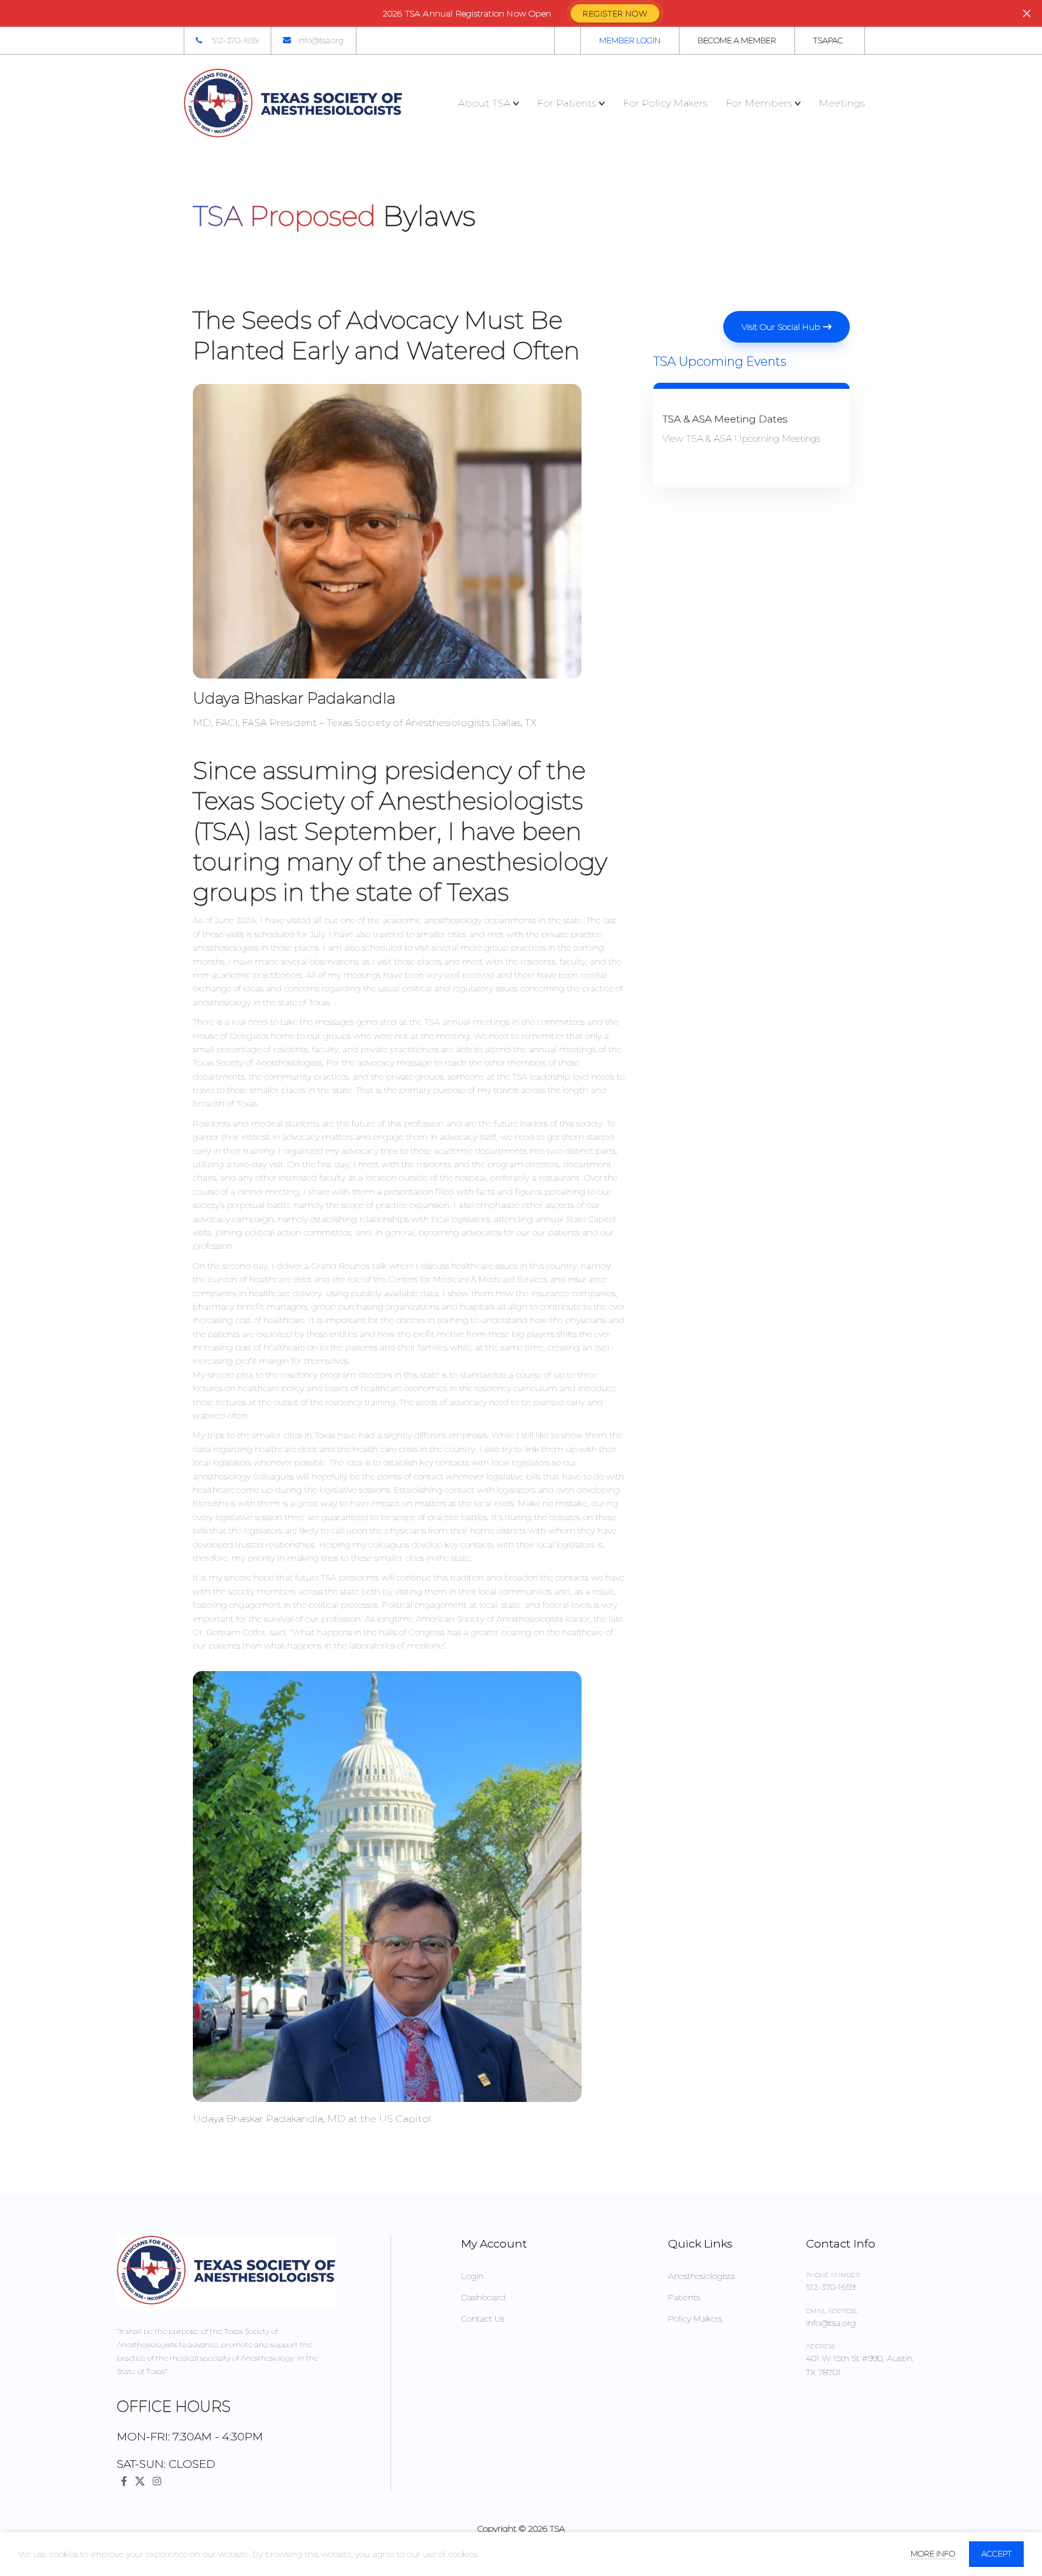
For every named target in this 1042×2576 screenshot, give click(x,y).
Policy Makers (695, 2319)
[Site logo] (294, 103)
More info (934, 2553)
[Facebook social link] (124, 2481)
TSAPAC (828, 40)
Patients (684, 2297)
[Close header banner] (1027, 13)
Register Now (615, 13)
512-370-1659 (235, 40)
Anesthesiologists (701, 2276)
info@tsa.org (321, 40)
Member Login (630, 40)
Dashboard (483, 2297)
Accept (996, 2553)
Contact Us (483, 2319)
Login (472, 2276)
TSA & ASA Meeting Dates (725, 419)
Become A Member (737, 40)
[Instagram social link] (157, 2481)
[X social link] (140, 2481)
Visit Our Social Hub (781, 327)
